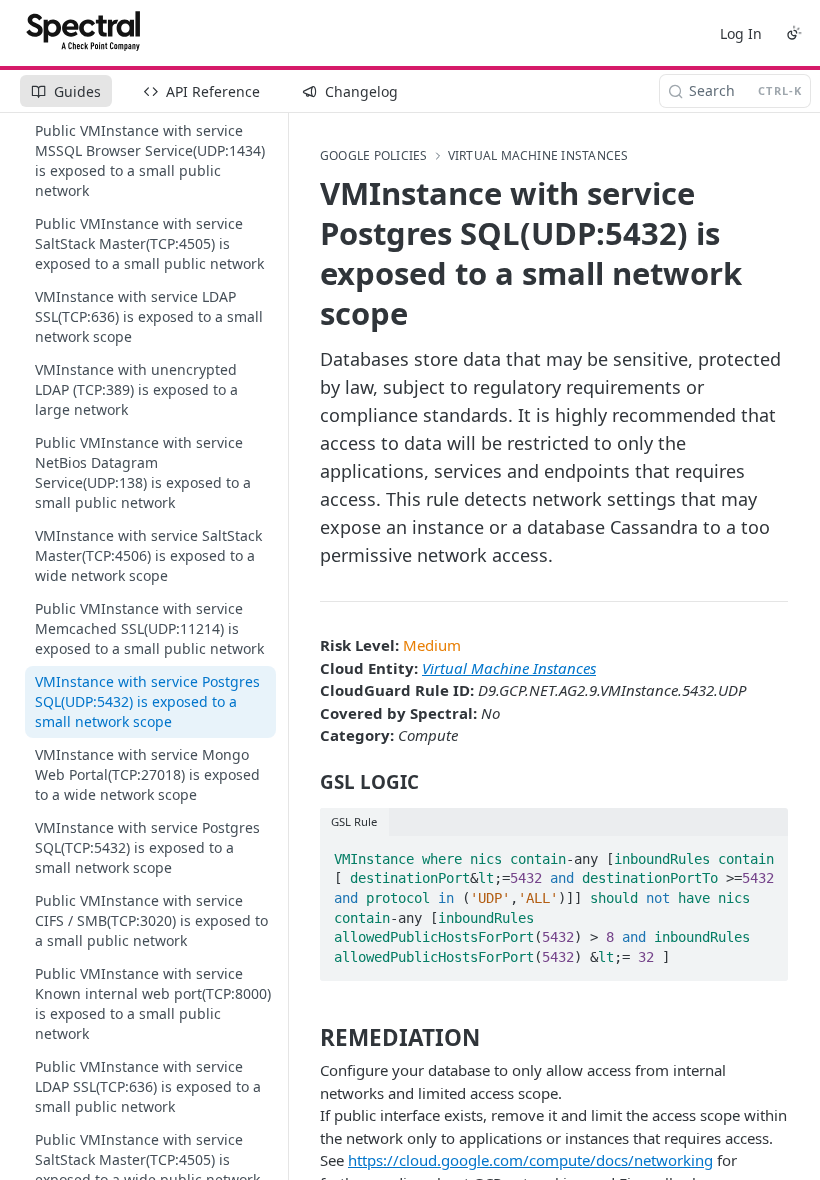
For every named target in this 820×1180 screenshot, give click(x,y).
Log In (741, 33)
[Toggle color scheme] (794, 33)
